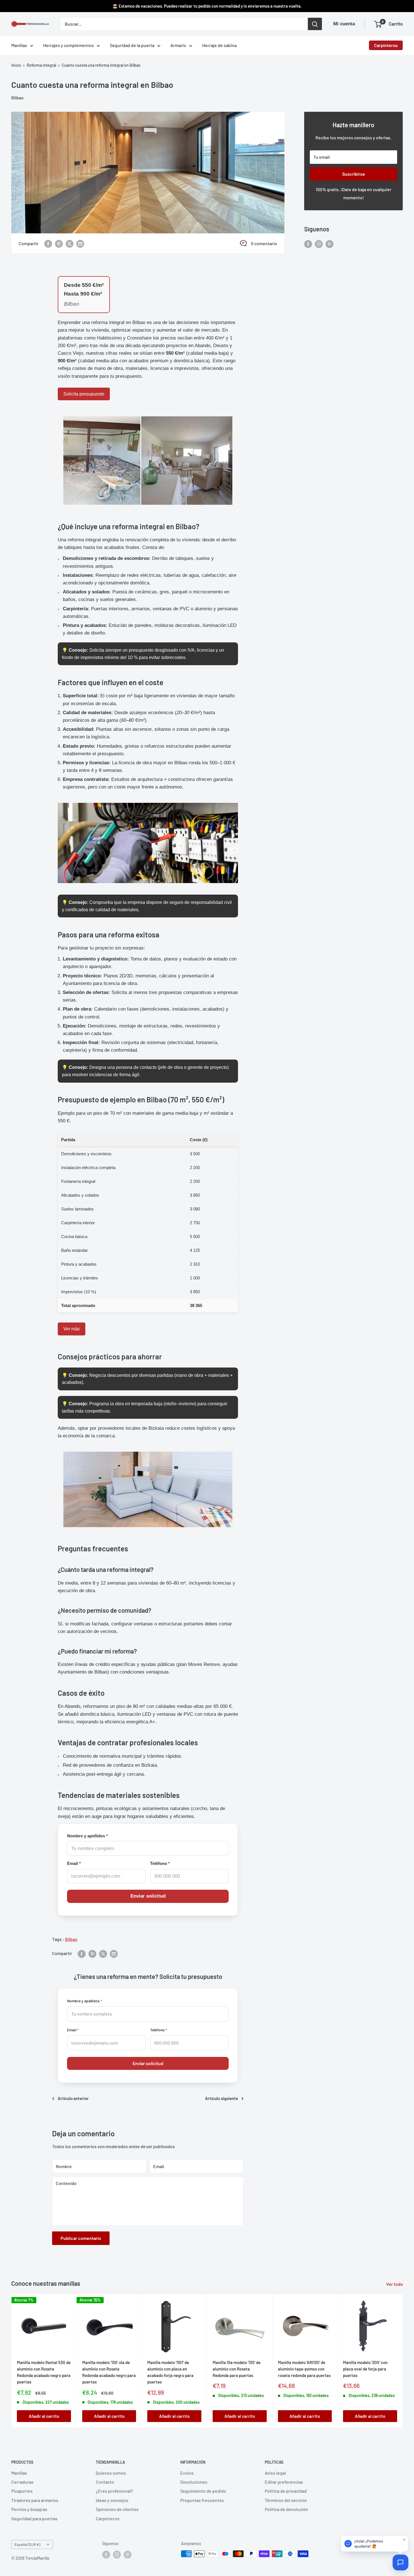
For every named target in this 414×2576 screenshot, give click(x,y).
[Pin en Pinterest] (59, 243)
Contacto (105, 2482)
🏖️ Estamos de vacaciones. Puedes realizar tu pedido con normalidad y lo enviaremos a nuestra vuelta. (207, 6)
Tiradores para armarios (35, 2500)
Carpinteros (386, 45)
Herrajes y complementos (68, 45)
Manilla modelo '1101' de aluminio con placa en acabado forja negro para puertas (170, 2372)
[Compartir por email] (80, 243)
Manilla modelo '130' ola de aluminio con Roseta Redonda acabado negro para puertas (109, 2372)
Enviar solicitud (148, 1896)
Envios (187, 2473)
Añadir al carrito (44, 2416)
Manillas (19, 45)
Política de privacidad (286, 2491)
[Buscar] (315, 24)
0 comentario (264, 243)
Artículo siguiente (222, 2098)
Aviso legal (275, 2473)
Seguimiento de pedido (203, 2491)
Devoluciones (194, 2482)
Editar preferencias (284, 2482)
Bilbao (17, 98)
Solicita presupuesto (84, 394)
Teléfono (160, 1864)
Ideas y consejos (112, 2500)
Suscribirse (354, 174)
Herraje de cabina (219, 45)
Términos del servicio (286, 2500)
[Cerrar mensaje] (404, 2540)
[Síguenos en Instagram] (319, 244)
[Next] (403, 2361)
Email (74, 1864)
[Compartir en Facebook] (48, 243)
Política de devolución (286, 2509)
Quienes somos (111, 2473)
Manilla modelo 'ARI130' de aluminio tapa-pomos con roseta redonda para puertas (304, 2369)
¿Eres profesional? (114, 2491)
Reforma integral (41, 65)
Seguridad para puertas (34, 2518)
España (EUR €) (27, 2544)
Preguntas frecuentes (202, 2500)
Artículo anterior (73, 2098)
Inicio (16, 65)
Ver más (72, 1329)
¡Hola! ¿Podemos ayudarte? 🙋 (369, 2544)
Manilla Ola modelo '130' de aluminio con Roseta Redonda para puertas (237, 2369)
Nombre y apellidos (87, 1836)
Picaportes (22, 2491)
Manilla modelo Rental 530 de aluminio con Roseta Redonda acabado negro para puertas (44, 2372)
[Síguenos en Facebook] (308, 244)
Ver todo (395, 2284)
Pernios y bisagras (29, 2509)
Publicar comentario (81, 2238)
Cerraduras (22, 2482)
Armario (178, 45)
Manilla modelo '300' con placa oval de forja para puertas (365, 2369)
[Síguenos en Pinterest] (330, 244)
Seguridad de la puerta (132, 45)
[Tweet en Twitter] (70, 243)
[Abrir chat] (400, 2562)
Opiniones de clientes (117, 2509)
